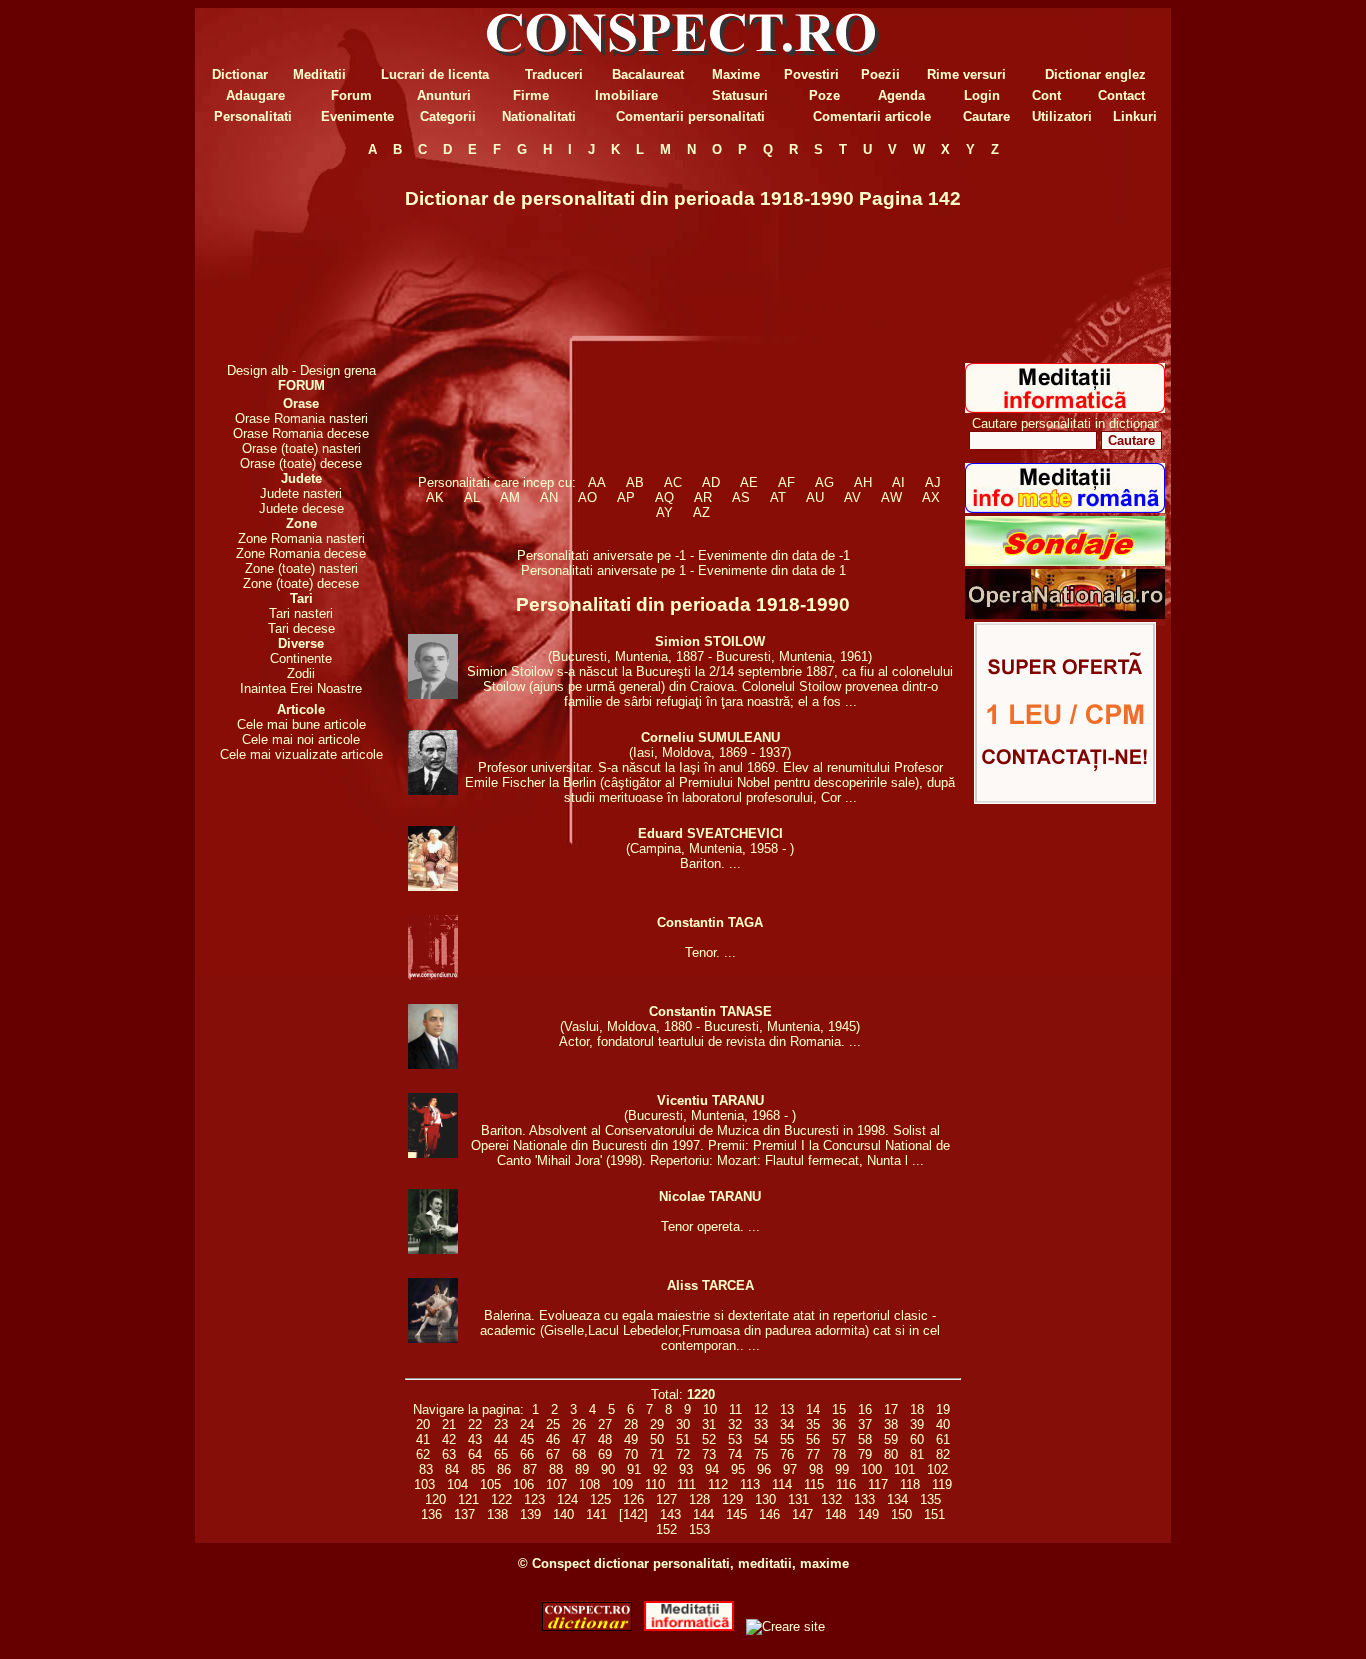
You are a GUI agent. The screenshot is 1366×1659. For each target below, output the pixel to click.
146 (769, 1514)
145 (736, 1514)
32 (735, 1424)
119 (942, 1484)
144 (703, 1514)
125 (600, 1499)
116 (846, 1484)
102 (937, 1469)
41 (423, 1439)
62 (423, 1454)
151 (934, 1514)
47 (579, 1439)
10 (710, 1409)
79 (865, 1454)
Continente (301, 658)
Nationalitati (539, 116)
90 (608, 1469)
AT (778, 497)
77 (813, 1454)
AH (863, 482)
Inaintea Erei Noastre (301, 688)
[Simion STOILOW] (433, 694)
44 (501, 1439)
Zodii (301, 673)
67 (553, 1454)
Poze (824, 95)
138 (497, 1514)
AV (852, 497)
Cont (1046, 95)
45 (527, 1439)
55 (787, 1439)
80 (891, 1454)
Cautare (986, 116)
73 (709, 1454)
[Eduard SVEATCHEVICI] (433, 886)
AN (549, 497)
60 (917, 1439)
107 (556, 1484)
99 (842, 1469)
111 (686, 1484)
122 (501, 1499)
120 (435, 1499)
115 (814, 1484)
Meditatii (319, 74)
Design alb (257, 370)
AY (664, 512)
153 (699, 1529)
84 (452, 1469)
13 (787, 1409)
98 (816, 1469)
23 (501, 1424)
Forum (351, 95)
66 (527, 1454)
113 (750, 1484)
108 (589, 1484)
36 (839, 1424)
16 (865, 1409)
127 (666, 1499)
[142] (633, 1514)
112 (718, 1484)
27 (605, 1424)
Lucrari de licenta (435, 74)
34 (787, 1424)
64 (475, 1454)
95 (738, 1469)
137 (464, 1514)
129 (732, 1499)
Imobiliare (626, 95)
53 (735, 1439)
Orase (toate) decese (301, 463)
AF (786, 482)
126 (633, 1499)
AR (703, 497)
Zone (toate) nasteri (301, 568)
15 (839, 1409)
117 (878, 1484)
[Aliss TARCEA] (433, 1338)
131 (798, 1499)
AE (749, 482)
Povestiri (811, 74)
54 (761, 1439)
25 (553, 1424)
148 (835, 1514)
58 (865, 1439)
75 (761, 1454)
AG (824, 482)
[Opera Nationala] (1065, 614)
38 (891, 1424)
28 (631, 1424)
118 (910, 1484)
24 (527, 1424)
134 (897, 1499)
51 (683, 1439)
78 (839, 1454)
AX (931, 497)
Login (982, 95)
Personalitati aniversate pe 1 (605, 570)
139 (530, 1514)
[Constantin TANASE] (433, 1064)
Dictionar (240, 74)
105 (490, 1484)
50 (657, 1439)
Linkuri (1135, 116)
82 (943, 1454)
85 (478, 1469)
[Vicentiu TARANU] (433, 1153)
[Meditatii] (1065, 408)
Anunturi (444, 95)
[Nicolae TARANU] (433, 1249)
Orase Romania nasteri (301, 418)
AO (587, 497)
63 (449, 1454)
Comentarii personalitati (690, 116)
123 (534, 1499)
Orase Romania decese (301, 433)
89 (582, 1469)
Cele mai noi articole (301, 739)
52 (709, 1439)
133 (864, 1499)
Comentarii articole (872, 116)
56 (813, 1439)
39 (917, 1424)
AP (626, 497)
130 (765, 1499)
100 (871, 1469)
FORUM (301, 385)
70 (631, 1454)
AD (711, 482)
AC (673, 482)
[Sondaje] (1065, 561)
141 (596, 1514)
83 (426, 1469)
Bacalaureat (648, 74)
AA (597, 482)
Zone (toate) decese (301, 583)
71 (657, 1454)
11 (735, 1409)
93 (686, 1469)
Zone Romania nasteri (301, 538)
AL (472, 497)
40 (943, 1424)
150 (901, 1514)
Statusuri (740, 95)
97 (790, 1469)
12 (761, 1409)
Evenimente (357, 116)
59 (891, 1439)
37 (865, 1424)
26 (579, 1424)
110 (655, 1484)
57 (839, 1439)
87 (530, 1469)
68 (579, 1454)
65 (501, 1454)
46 (553, 1439)
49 (631, 1439)
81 (917, 1454)
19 (943, 1409)
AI (898, 482)
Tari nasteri (301, 613)
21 (449, 1424)
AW (891, 497)
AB (635, 482)
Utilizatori (1062, 116)
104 (457, 1484)
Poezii (880, 74)
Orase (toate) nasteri (301, 448)
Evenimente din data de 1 (772, 570)
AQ (664, 497)
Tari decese (301, 628)
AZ (701, 512)
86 (504, 1469)
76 (787, 1454)
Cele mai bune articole (301, 724)
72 (683, 1454)
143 (670, 1514)
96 (764, 1469)
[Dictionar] (587, 1626)
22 (475, 1424)
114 (782, 1484)
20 (423, 1424)
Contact (1121, 95)
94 (712, 1469)
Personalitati (253, 116)
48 (605, 1439)
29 (657, 1424)
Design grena (338, 370)
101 (904, 1469)
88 (556, 1469)
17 (891, 1409)
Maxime (736, 74)
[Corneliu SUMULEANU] (433, 790)
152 (666, 1529)
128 (699, 1499)
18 (917, 1409)
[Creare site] (1065, 799)
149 (868, 1514)
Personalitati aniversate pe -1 (603, 555)
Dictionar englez (1095, 74)
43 (475, 1439)
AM (510, 497)
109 (622, 1484)
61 (943, 1439)
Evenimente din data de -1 (774, 555)
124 (567, 1499)
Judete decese (301, 508)
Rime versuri (966, 74)
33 (761, 1424)
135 (930, 1499)
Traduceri (554, 74)
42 (449, 1439)
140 (563, 1514)
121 (468, 1499)
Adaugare (255, 95)
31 (709, 1424)
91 (634, 1469)
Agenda (901, 95)
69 (605, 1454)
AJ (933, 482)
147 (802, 1514)
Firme (531, 95)
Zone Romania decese (301, 553)
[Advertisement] (301, 260)
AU (815, 497)
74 (735, 1454)
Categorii (448, 116)
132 (831, 1499)
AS (741, 497)
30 (683, 1424)
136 (431, 1514)
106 (523, 1484)
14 (813, 1409)
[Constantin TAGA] (433, 975)
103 (424, 1484)
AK (435, 497)
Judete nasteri (301, 493)
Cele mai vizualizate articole (301, 754)
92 (660, 1469)
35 (813, 1424)
